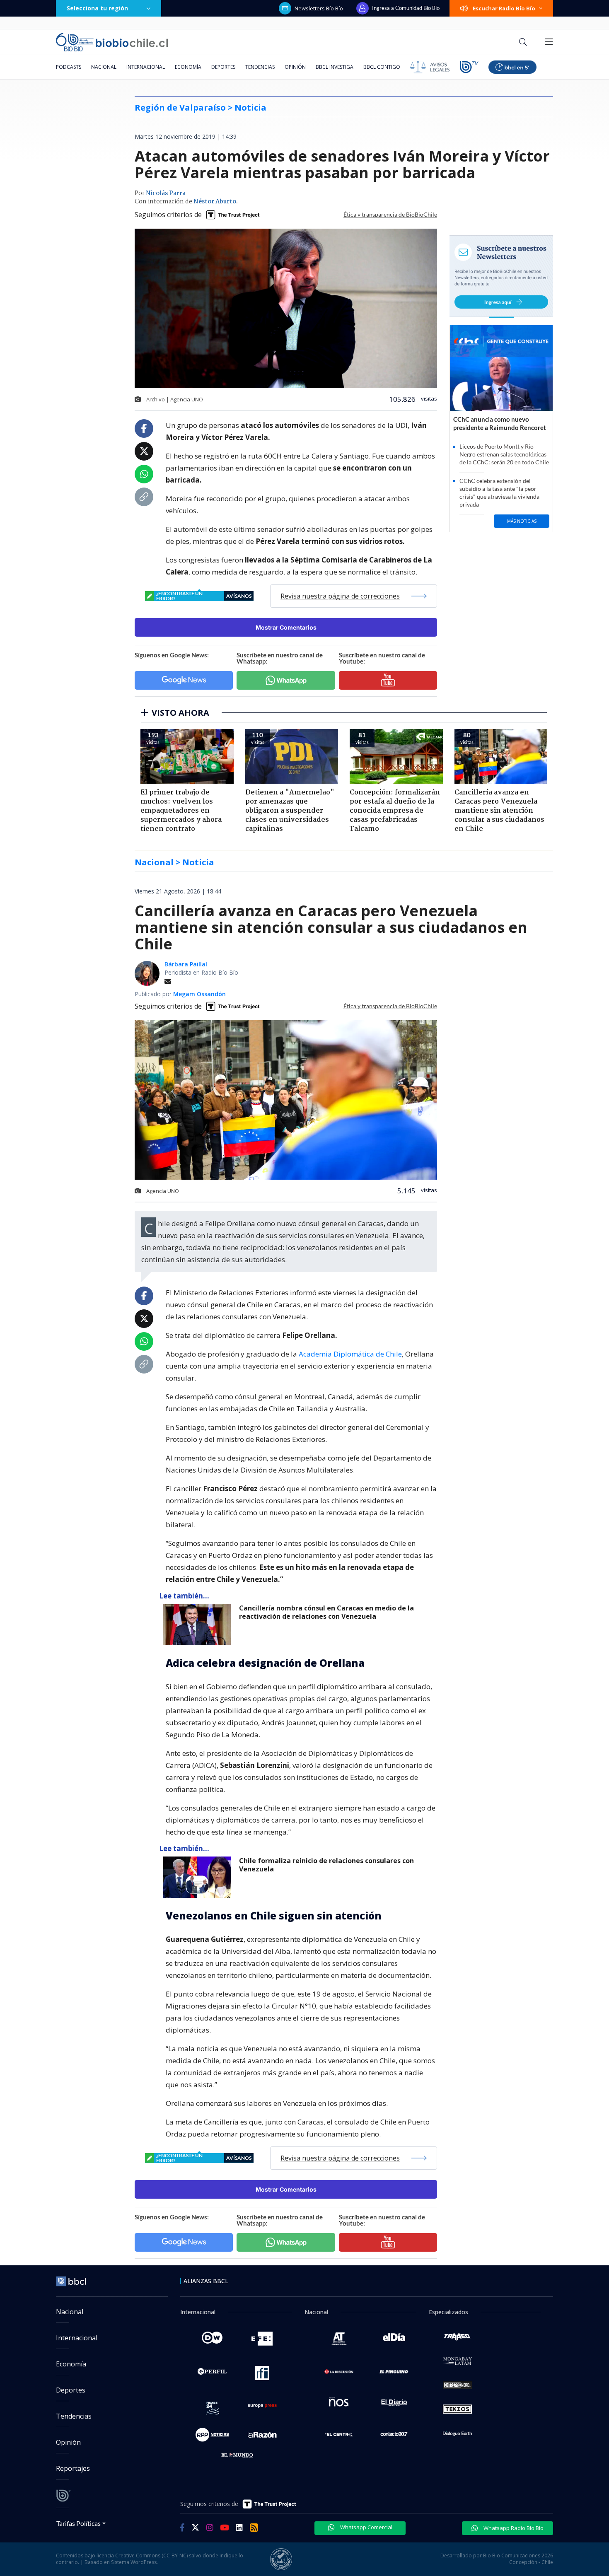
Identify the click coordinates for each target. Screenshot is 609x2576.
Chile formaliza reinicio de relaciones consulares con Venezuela (326, 1865)
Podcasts (69, 67)
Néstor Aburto (215, 202)
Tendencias (260, 67)
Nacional (104, 67)
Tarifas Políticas (79, 2523)
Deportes (223, 67)
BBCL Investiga (335, 67)
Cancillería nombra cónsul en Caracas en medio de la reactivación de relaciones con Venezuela (326, 1612)
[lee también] (199, 1625)
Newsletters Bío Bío (319, 8)
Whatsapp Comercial (366, 2527)
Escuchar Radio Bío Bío (504, 8)
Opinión (295, 67)
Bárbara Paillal (186, 964)
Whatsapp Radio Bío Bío (513, 2528)
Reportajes (73, 2468)
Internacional (146, 67)
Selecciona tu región (97, 8)
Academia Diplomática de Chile (350, 1354)
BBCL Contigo (382, 67)
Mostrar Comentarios (286, 627)
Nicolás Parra (166, 193)
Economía (188, 67)
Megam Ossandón (199, 994)
